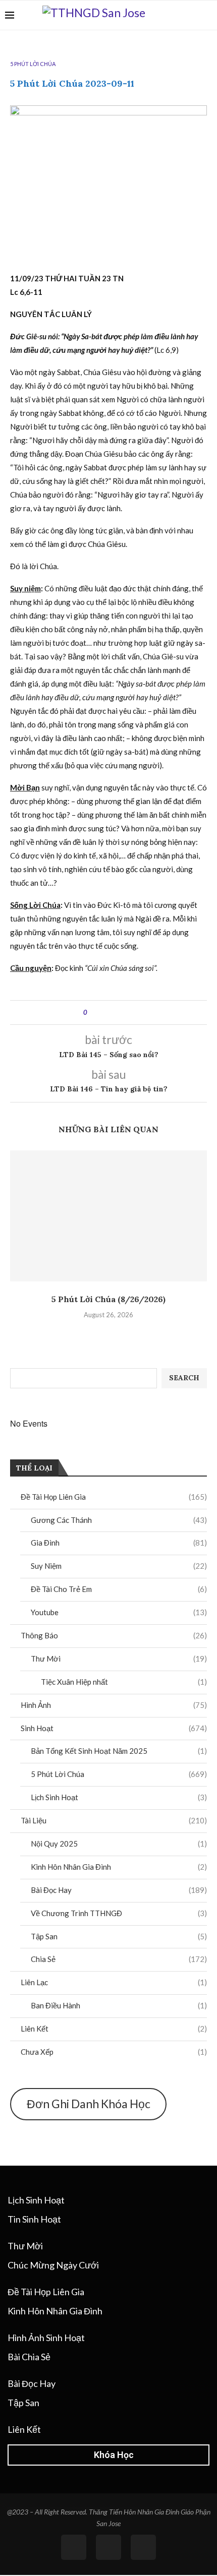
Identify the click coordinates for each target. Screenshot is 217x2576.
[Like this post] (93, 1013)
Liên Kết (114, 2029)
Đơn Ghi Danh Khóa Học (89, 2104)
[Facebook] (192, 15)
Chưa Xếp (114, 2052)
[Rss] (108, 2547)
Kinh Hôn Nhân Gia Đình (119, 1867)
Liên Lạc (114, 1982)
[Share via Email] (127, 1013)
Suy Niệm (119, 1566)
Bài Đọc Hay (119, 1890)
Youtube (119, 1612)
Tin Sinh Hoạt (34, 2219)
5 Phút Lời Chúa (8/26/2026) (108, 1299)
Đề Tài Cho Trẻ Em (119, 1589)
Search (184, 1378)
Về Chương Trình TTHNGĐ (119, 1913)
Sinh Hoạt (114, 1728)
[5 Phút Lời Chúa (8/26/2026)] (108, 1216)
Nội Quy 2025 (119, 1844)
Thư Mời (119, 1659)
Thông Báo (114, 1635)
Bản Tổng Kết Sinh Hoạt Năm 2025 (119, 1751)
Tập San (119, 1936)
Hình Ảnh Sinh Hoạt (46, 2338)
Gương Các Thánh (119, 1520)
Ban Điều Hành (119, 2005)
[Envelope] (143, 2547)
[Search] (207, 15)
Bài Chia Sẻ (29, 2357)
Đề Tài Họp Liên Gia (114, 1497)
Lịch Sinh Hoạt (119, 1797)
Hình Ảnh (114, 1705)
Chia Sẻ (119, 1959)
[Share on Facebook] (104, 1013)
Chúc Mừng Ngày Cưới (53, 2265)
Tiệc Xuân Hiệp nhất (124, 1682)
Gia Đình (119, 1543)
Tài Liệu (114, 1820)
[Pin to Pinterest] (117, 1013)
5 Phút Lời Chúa (119, 1774)
